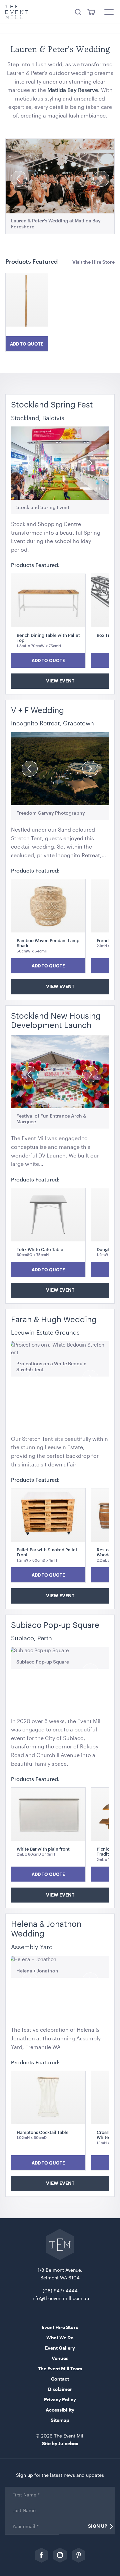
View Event (60, 681)
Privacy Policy (60, 2399)
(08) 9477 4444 (60, 2291)
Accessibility (60, 2410)
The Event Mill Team (60, 2368)
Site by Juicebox (60, 2443)
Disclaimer (60, 2389)
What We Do (60, 2337)
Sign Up (98, 2526)
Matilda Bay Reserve (73, 90)
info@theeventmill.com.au (60, 2298)
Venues (60, 2358)
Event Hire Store (60, 2327)
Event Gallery (60, 2348)
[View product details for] (27, 305)
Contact (60, 2379)
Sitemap (60, 2420)
